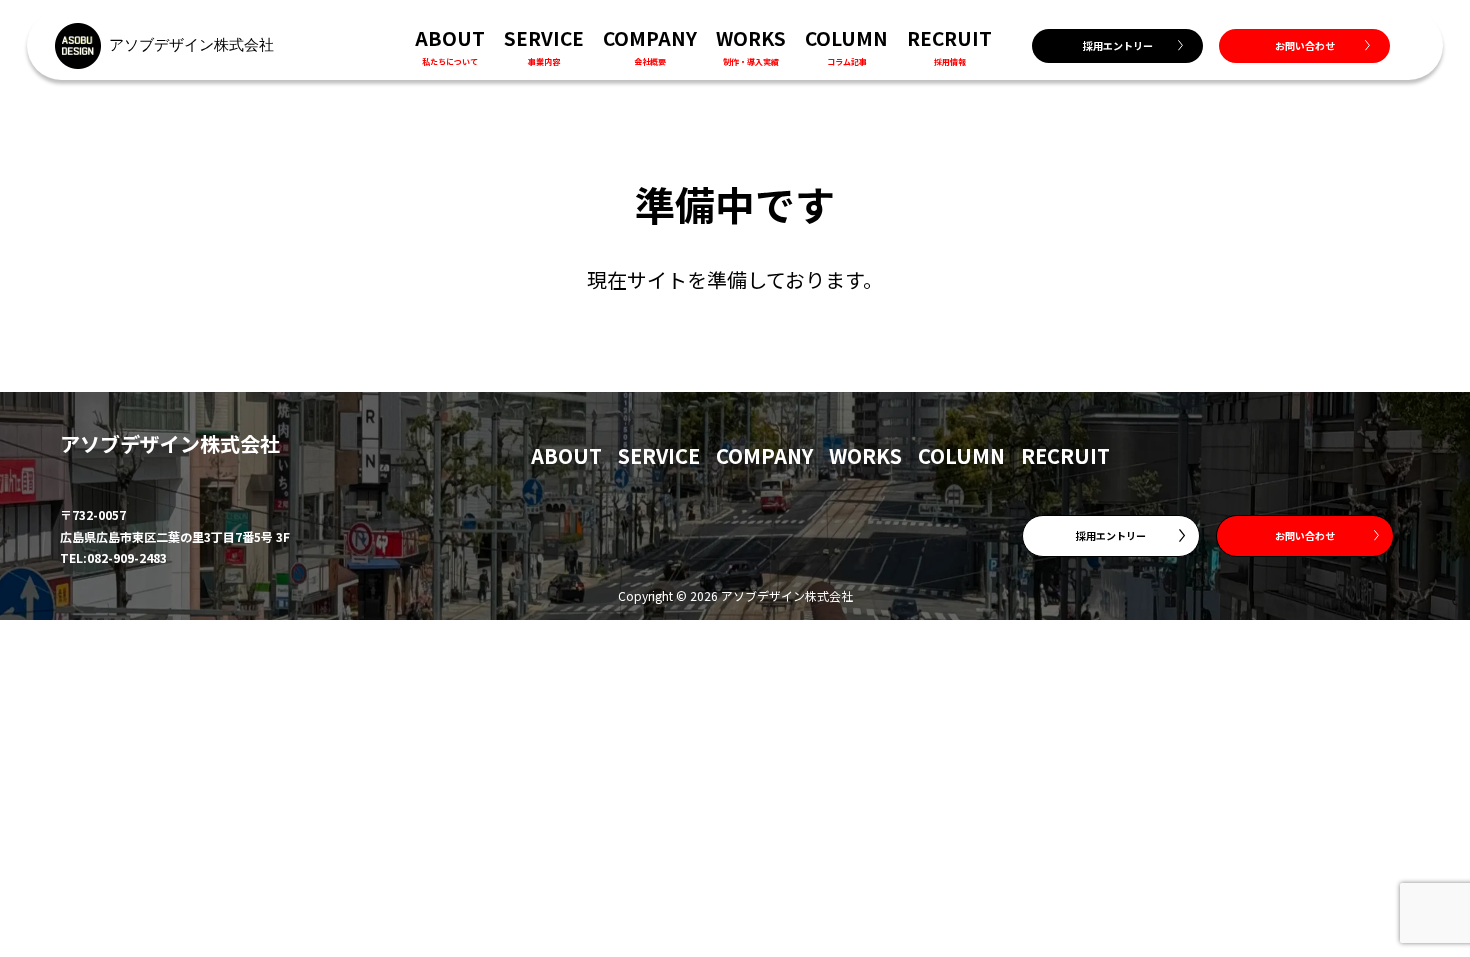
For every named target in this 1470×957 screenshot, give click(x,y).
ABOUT (566, 455)
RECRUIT (1065, 455)
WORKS (865, 455)
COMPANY (764, 455)
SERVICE (659, 455)
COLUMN (961, 455)
